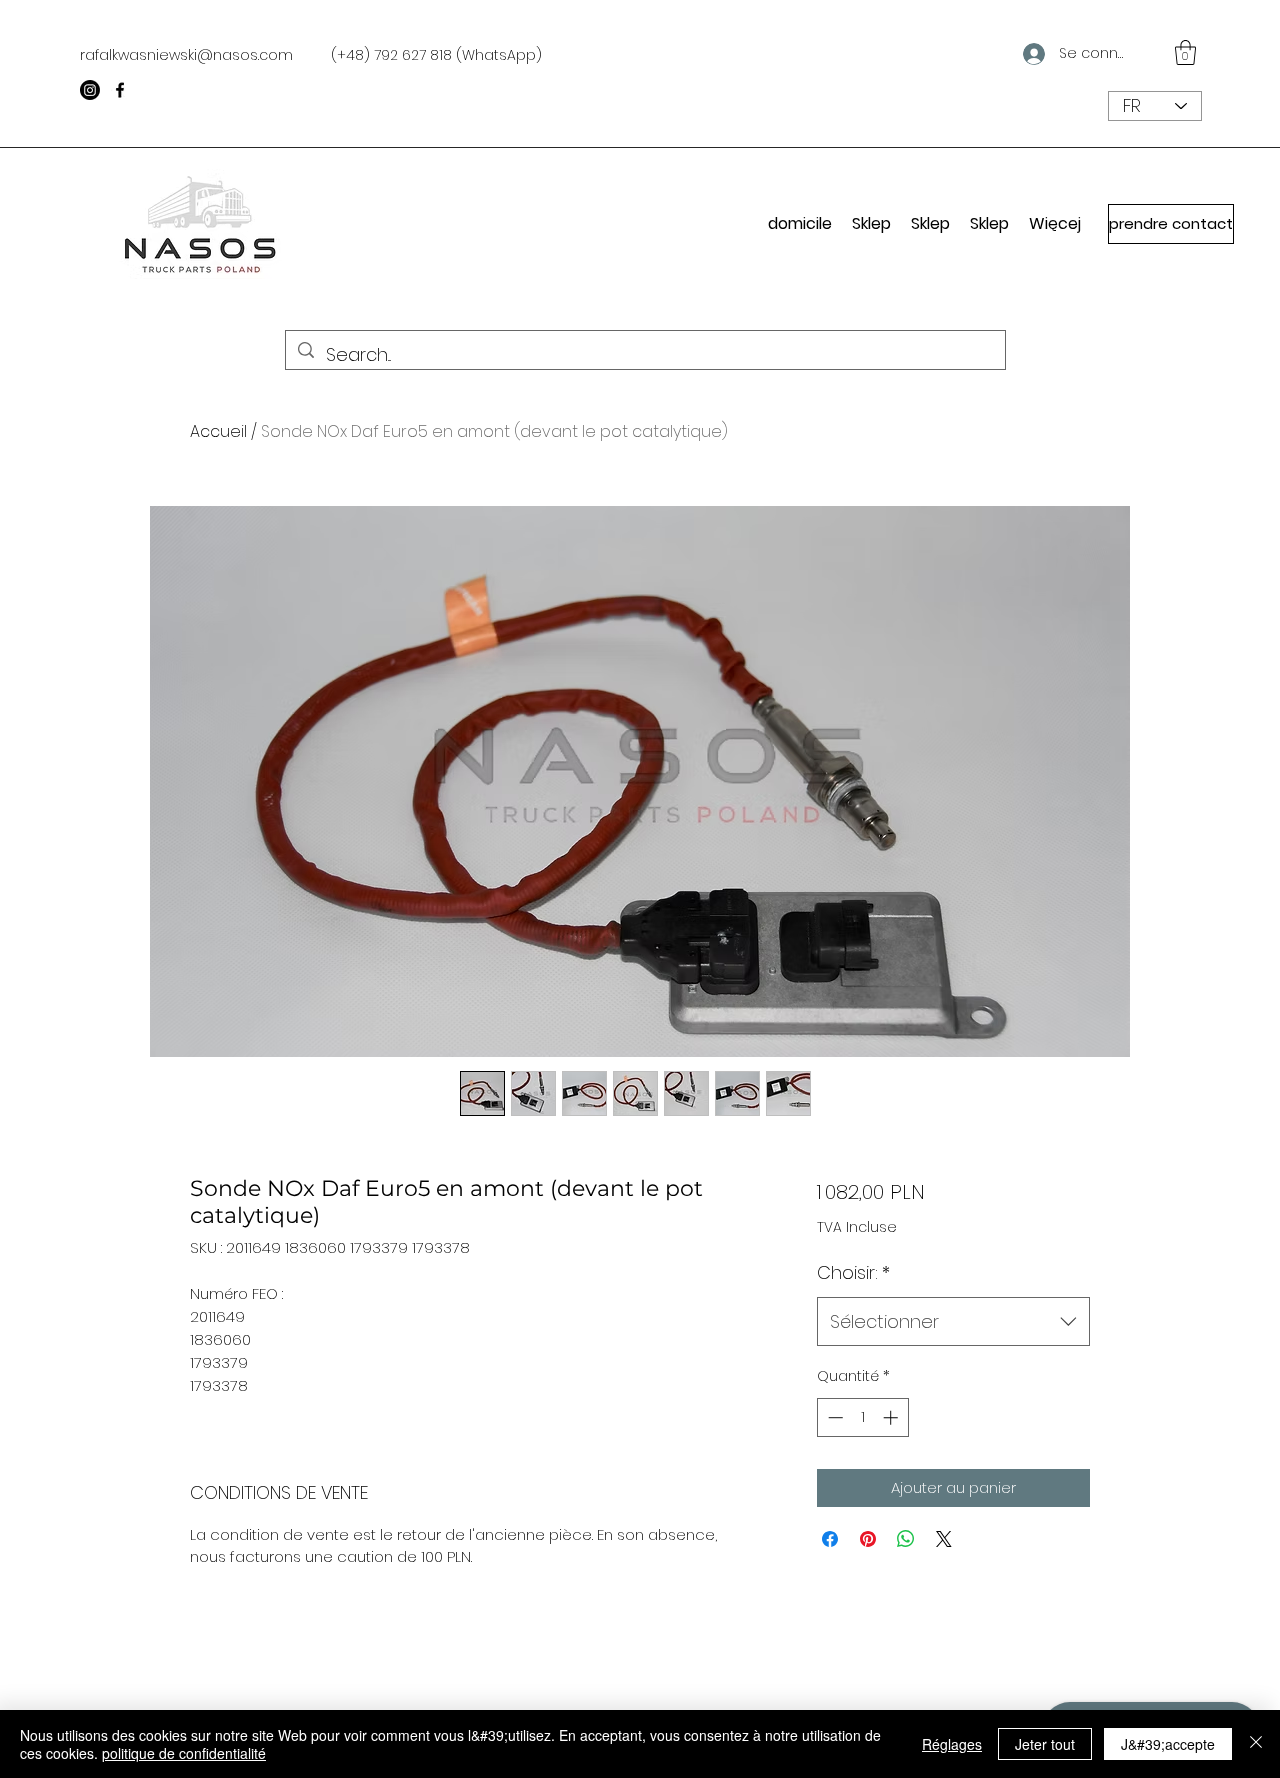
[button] (1185, 52)
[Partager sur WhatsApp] (906, 1539)
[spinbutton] (862, 1417)
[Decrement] (833, 1417)
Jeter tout (1045, 1744)
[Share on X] (944, 1539)
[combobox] (953, 1322)
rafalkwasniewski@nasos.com (186, 55)
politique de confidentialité (184, 1753)
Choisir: (853, 1272)
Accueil (218, 431)
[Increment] (892, 1417)
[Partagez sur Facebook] (830, 1539)
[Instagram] (90, 90)
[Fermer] (1256, 1744)
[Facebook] (120, 90)
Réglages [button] (952, 1744)
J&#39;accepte (1168, 1744)
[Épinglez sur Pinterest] (868, 1539)
